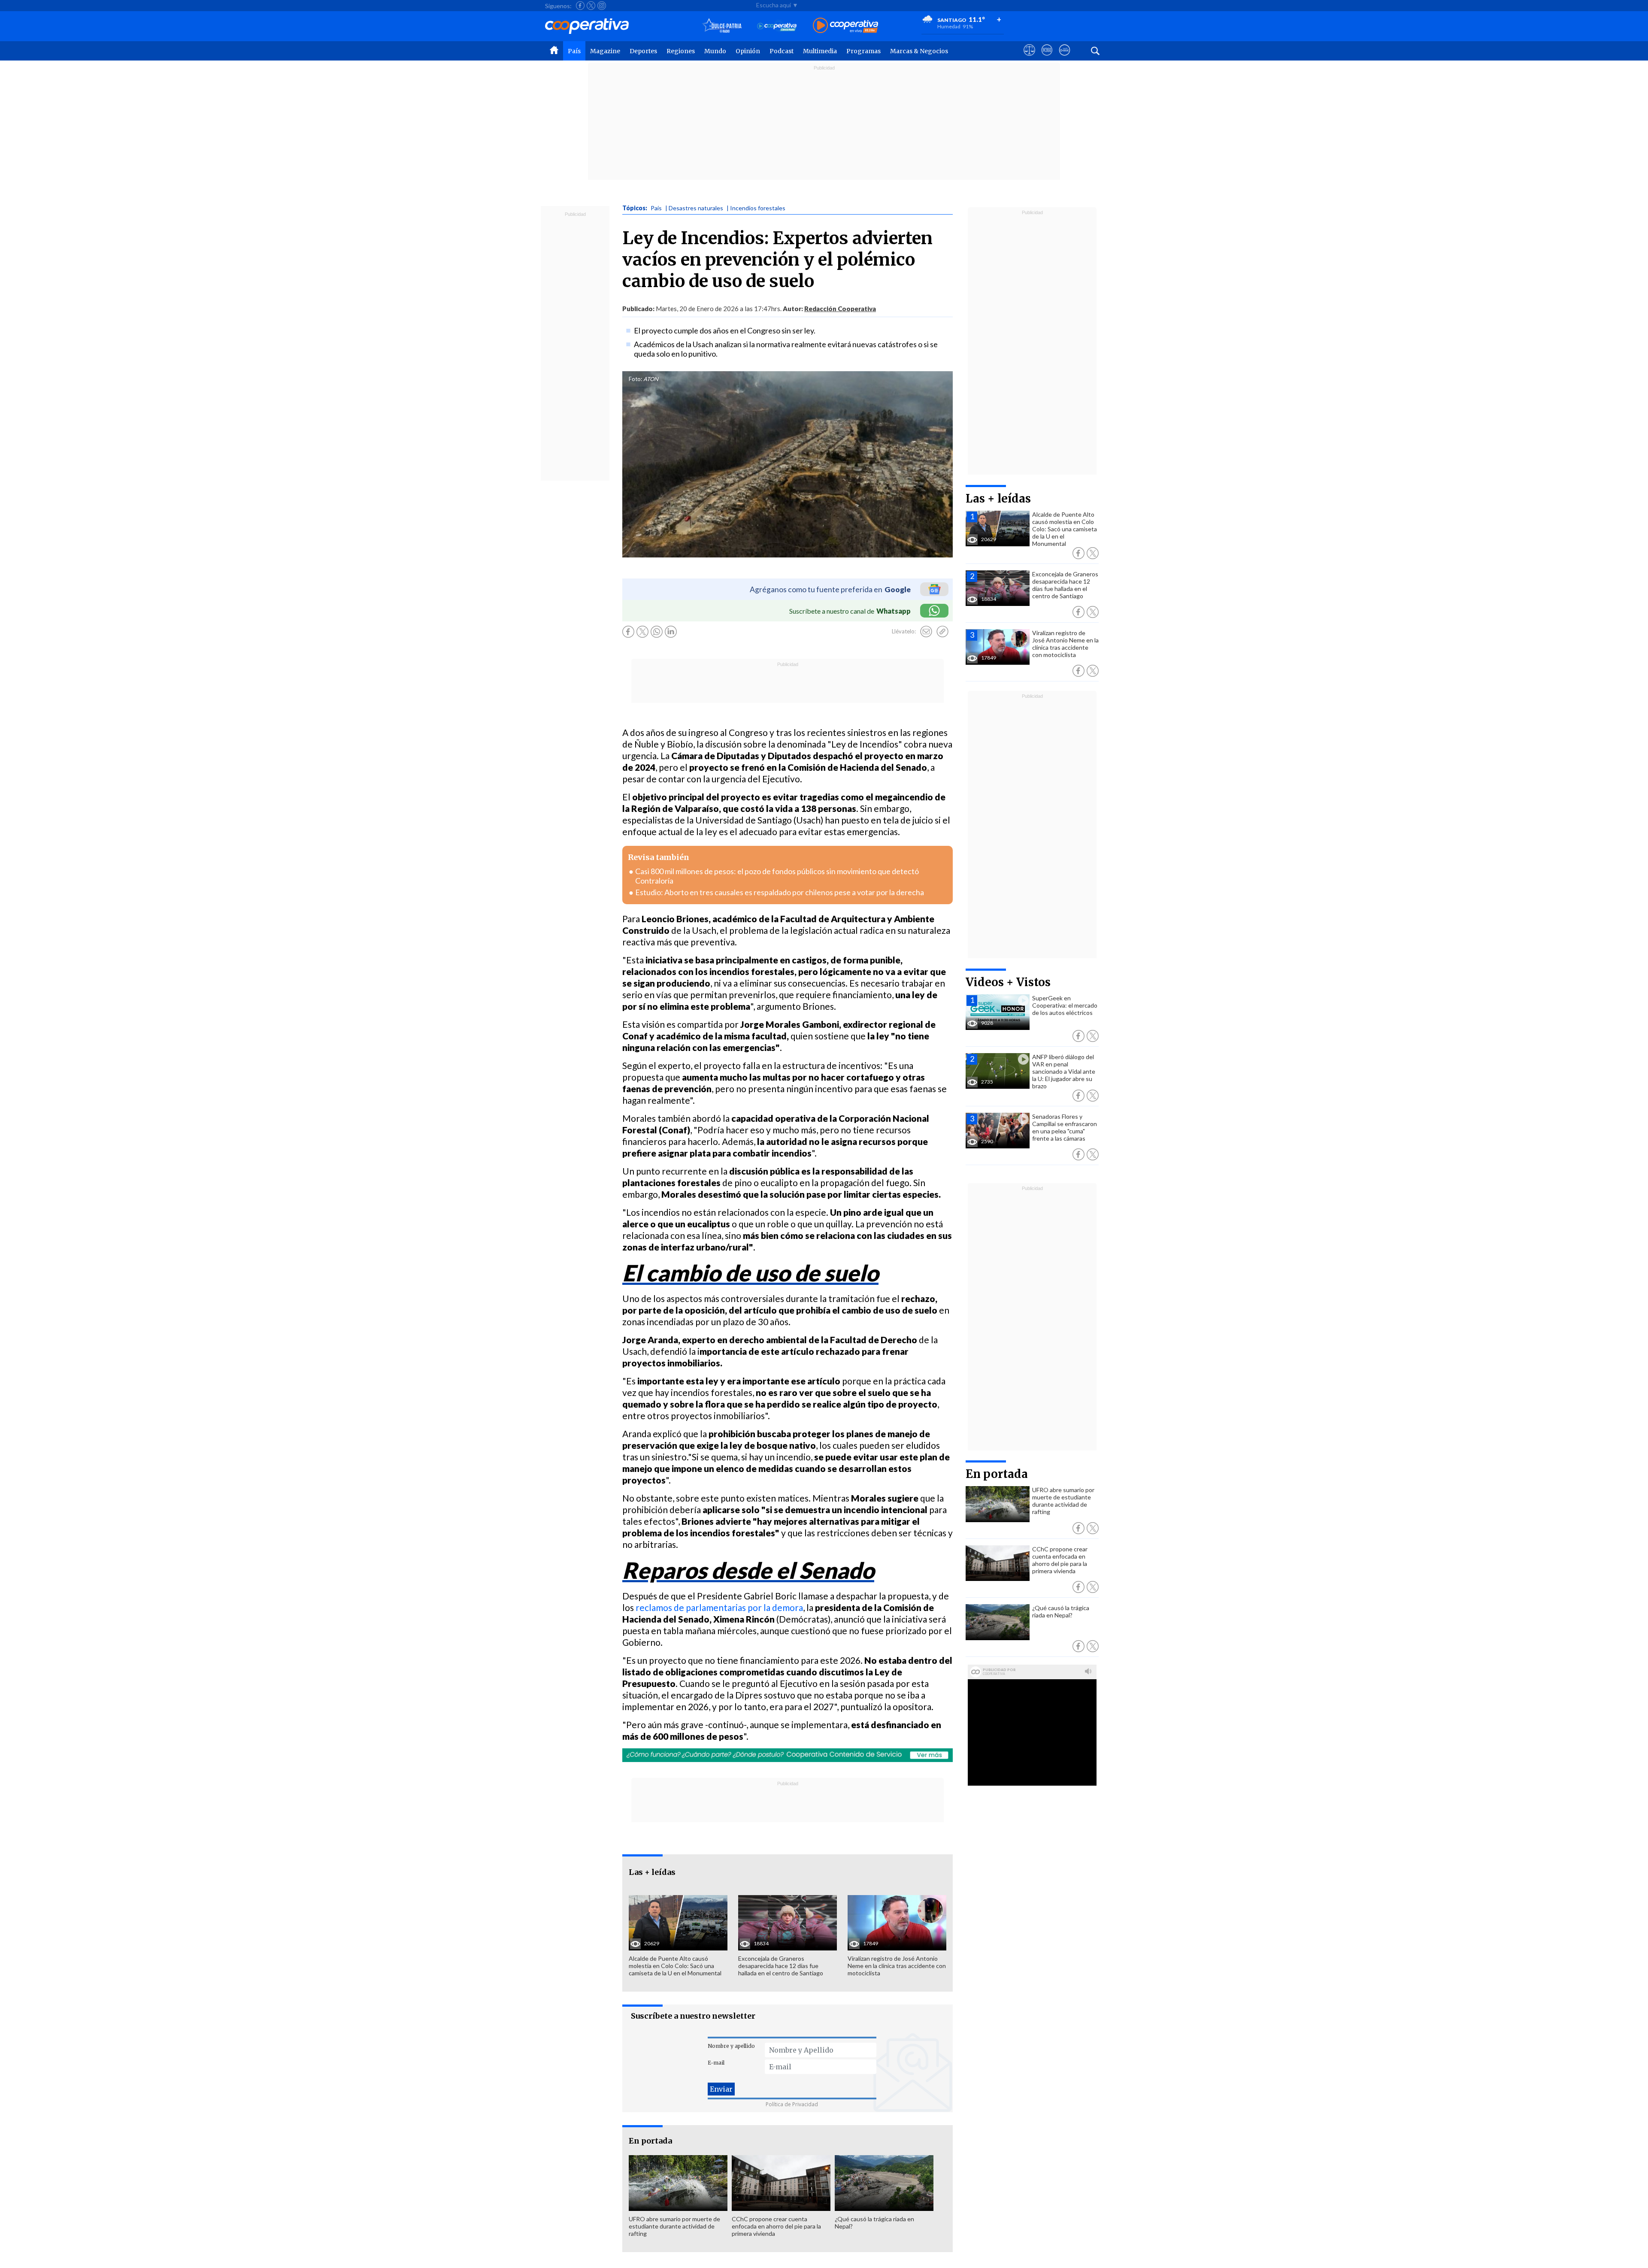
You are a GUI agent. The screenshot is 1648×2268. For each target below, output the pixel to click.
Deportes (643, 51)
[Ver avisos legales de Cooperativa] (1029, 58)
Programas (863, 51)
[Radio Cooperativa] (845, 26)
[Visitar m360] (1047, 58)
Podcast (782, 51)
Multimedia (820, 51)
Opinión (748, 51)
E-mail (716, 2063)
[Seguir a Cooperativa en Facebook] (580, 6)
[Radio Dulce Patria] (722, 26)
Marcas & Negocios (919, 51)
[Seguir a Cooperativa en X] (591, 6)
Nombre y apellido (731, 2046)
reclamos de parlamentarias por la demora (719, 1607)
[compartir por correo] (926, 632)
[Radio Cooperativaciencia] (777, 26)
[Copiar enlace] (942, 632)
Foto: (635, 379)
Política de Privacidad (792, 2104)
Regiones (681, 51)
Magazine (605, 51)
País (574, 51)
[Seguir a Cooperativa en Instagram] (602, 6)
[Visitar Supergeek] (1065, 58)
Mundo (715, 51)
